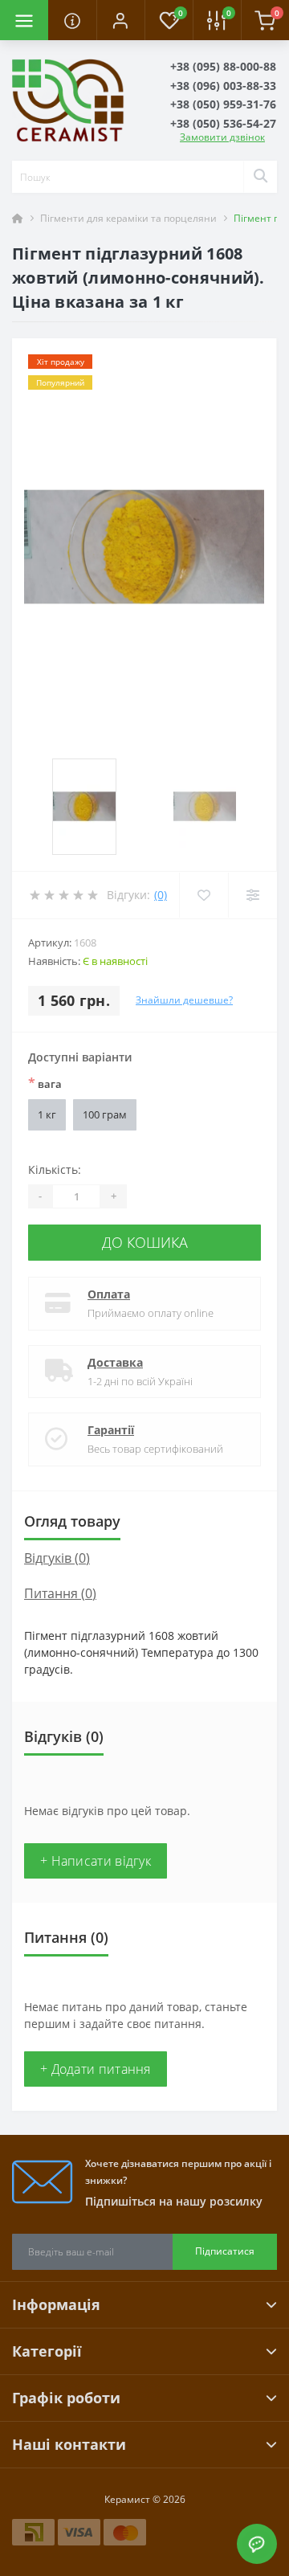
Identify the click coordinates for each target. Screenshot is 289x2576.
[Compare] (252, 895)
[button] (120, 20)
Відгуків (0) (57, 1558)
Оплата (109, 1294)
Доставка (115, 1362)
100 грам (105, 1114)
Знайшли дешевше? (184, 1000)
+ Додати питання (96, 2069)
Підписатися (225, 2251)
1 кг (47, 1114)
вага (45, 1083)
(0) (161, 895)
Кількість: (55, 1169)
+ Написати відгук (96, 1861)
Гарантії (111, 1430)
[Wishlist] (204, 895)
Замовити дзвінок (222, 137)
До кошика (145, 1242)
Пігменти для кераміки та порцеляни (128, 218)
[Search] (260, 177)
